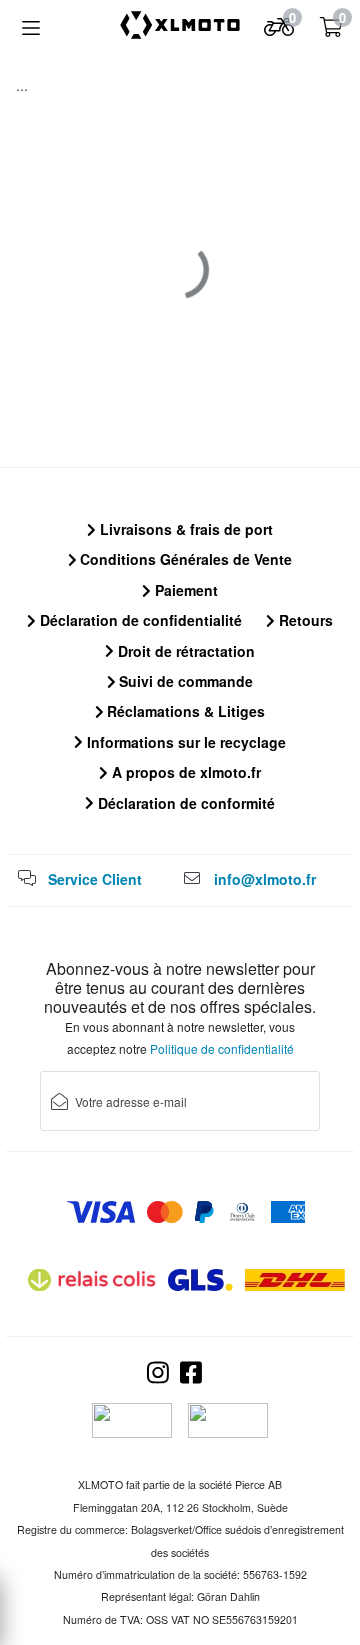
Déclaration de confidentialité (139, 620)
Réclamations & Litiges (184, 711)
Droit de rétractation (184, 651)
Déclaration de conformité (184, 803)
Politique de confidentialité (222, 1048)
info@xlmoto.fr (265, 879)
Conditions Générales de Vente (184, 559)
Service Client (95, 879)
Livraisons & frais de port (184, 529)
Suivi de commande (184, 681)
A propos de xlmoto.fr (184, 772)
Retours (304, 620)
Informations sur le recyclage (184, 742)
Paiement (184, 590)
